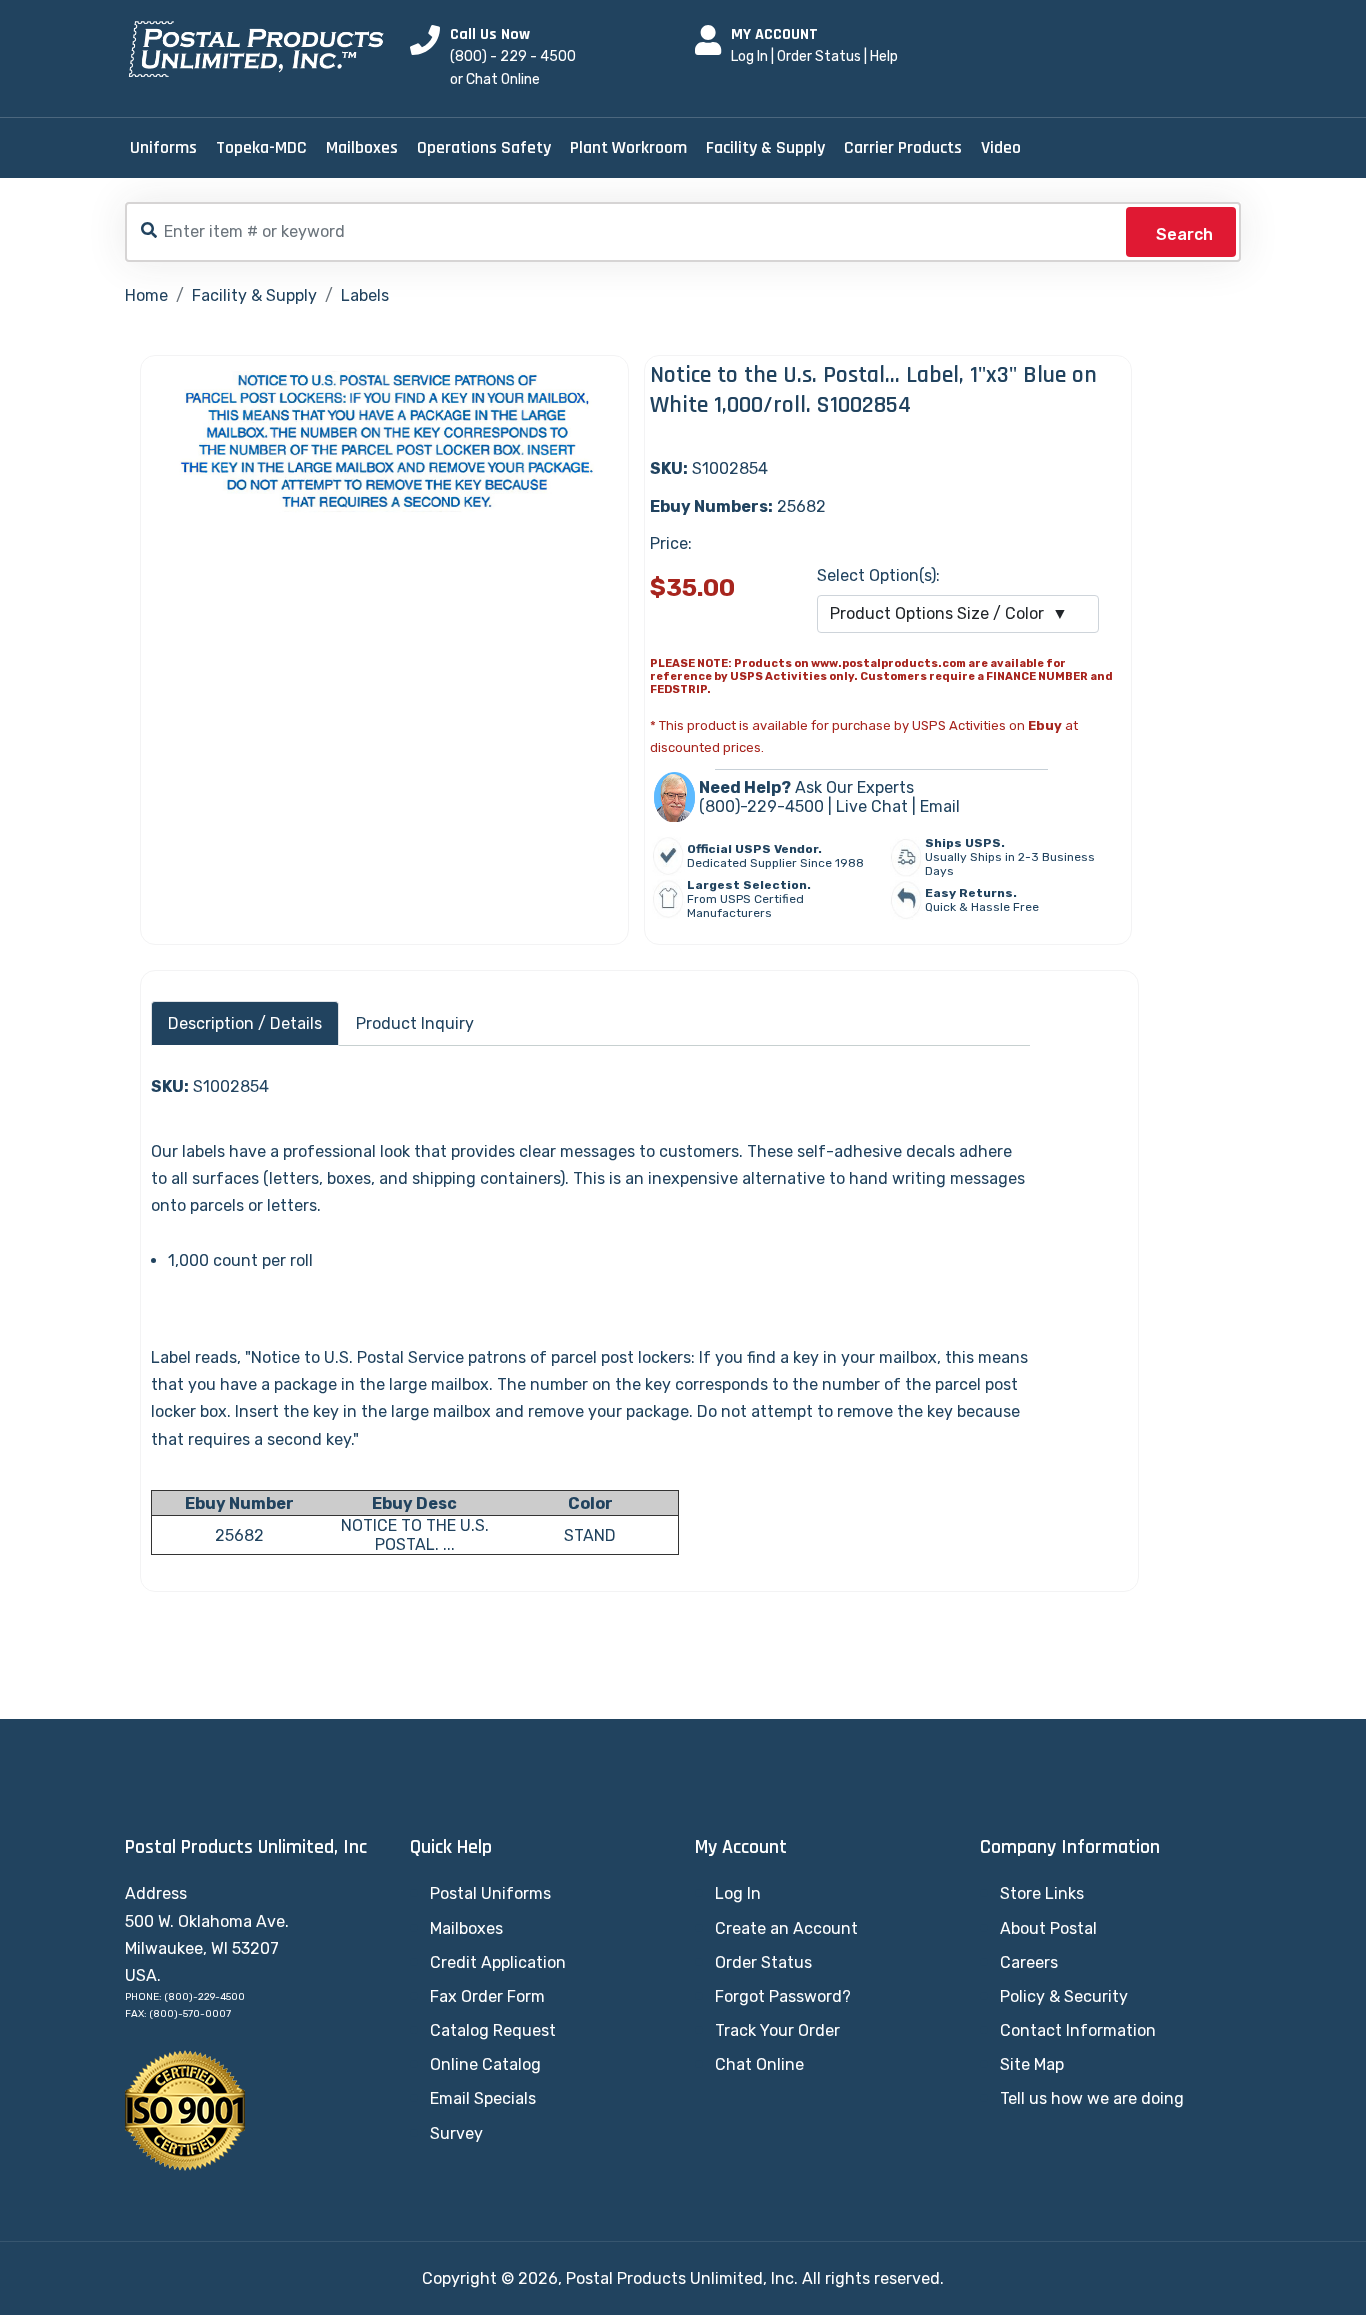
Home (146, 295)
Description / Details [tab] (245, 1023)
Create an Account (786, 1928)
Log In (749, 56)
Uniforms (163, 147)
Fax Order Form (487, 1996)
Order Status (819, 56)
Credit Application (498, 1962)
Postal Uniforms (490, 1893)
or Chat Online (495, 79)
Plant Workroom (628, 147)
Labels (365, 295)
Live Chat (872, 806)
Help (884, 56)
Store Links (1042, 1893)
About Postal (1048, 1928)
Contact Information (1078, 2030)
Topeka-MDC (261, 147)
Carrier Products (903, 147)
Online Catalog (485, 2064)
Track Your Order (777, 2030)
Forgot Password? (783, 1996)
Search (1184, 234)
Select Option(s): (878, 575)
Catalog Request (493, 2030)
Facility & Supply (765, 147)
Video (1001, 147)
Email (940, 806)
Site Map (1032, 2064)
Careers (1029, 1962)
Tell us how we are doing (1092, 2098)
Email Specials (483, 2098)
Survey (456, 2133)
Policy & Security (1064, 1996)
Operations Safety (484, 147)
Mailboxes (362, 147)
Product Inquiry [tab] (415, 1023)
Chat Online (759, 2064)
